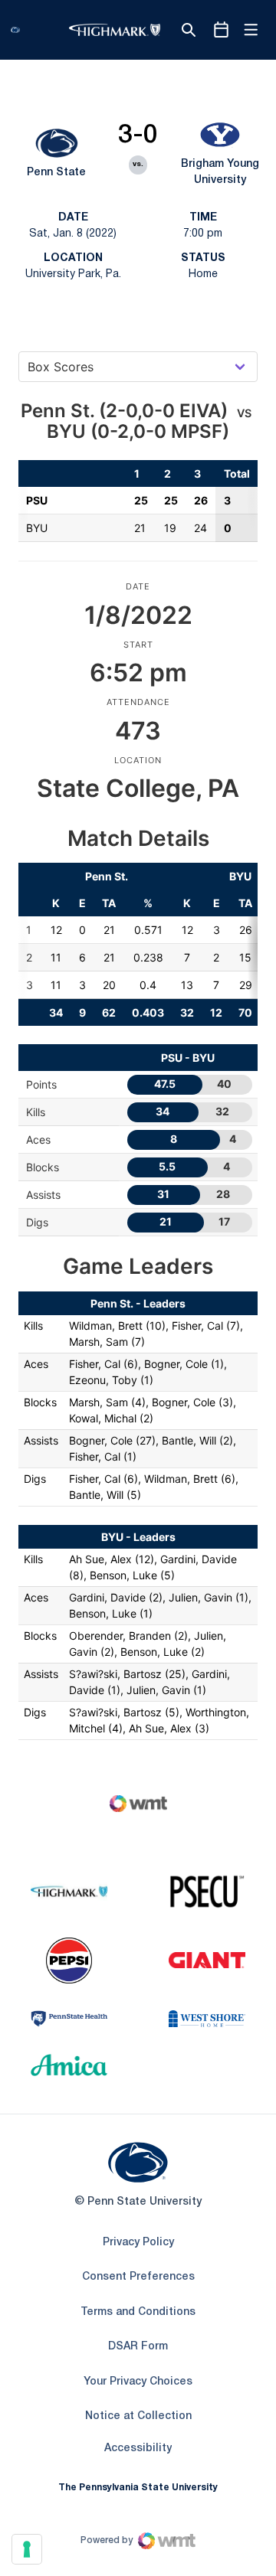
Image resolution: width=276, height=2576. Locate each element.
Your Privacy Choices (138, 2382)
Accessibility (138, 2448)
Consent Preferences (138, 2277)
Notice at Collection (138, 2416)
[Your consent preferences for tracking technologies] (27, 2549)
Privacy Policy (138, 2243)
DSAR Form (138, 2347)
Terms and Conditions (138, 2312)
